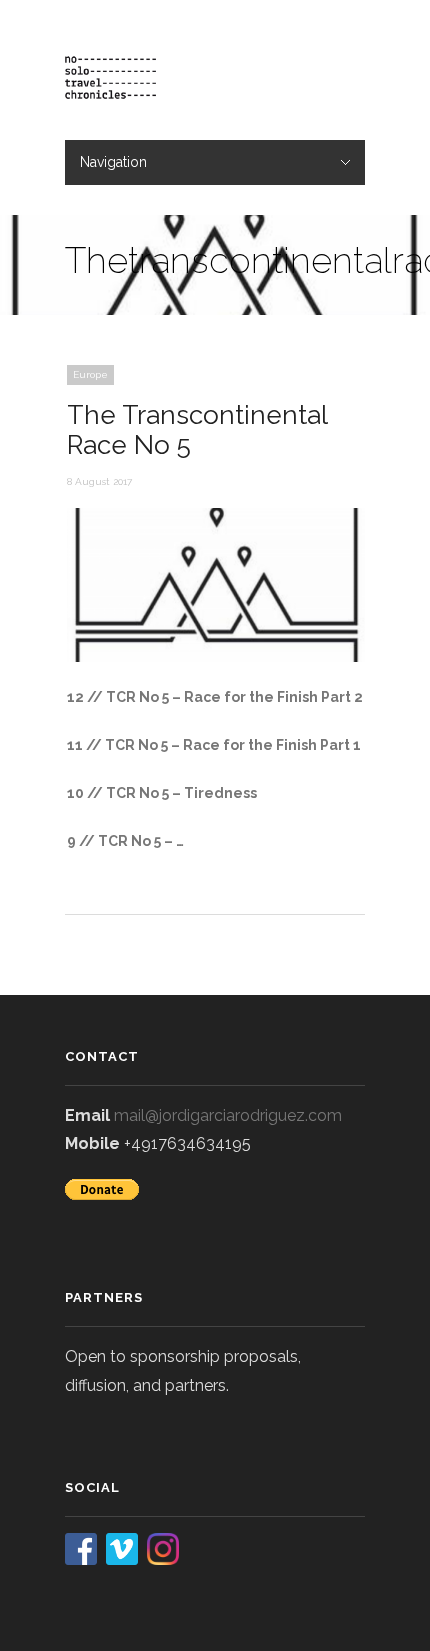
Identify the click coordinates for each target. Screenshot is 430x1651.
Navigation (113, 162)
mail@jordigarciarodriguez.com (228, 1115)
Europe (90, 374)
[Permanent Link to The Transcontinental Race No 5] (217, 657)
